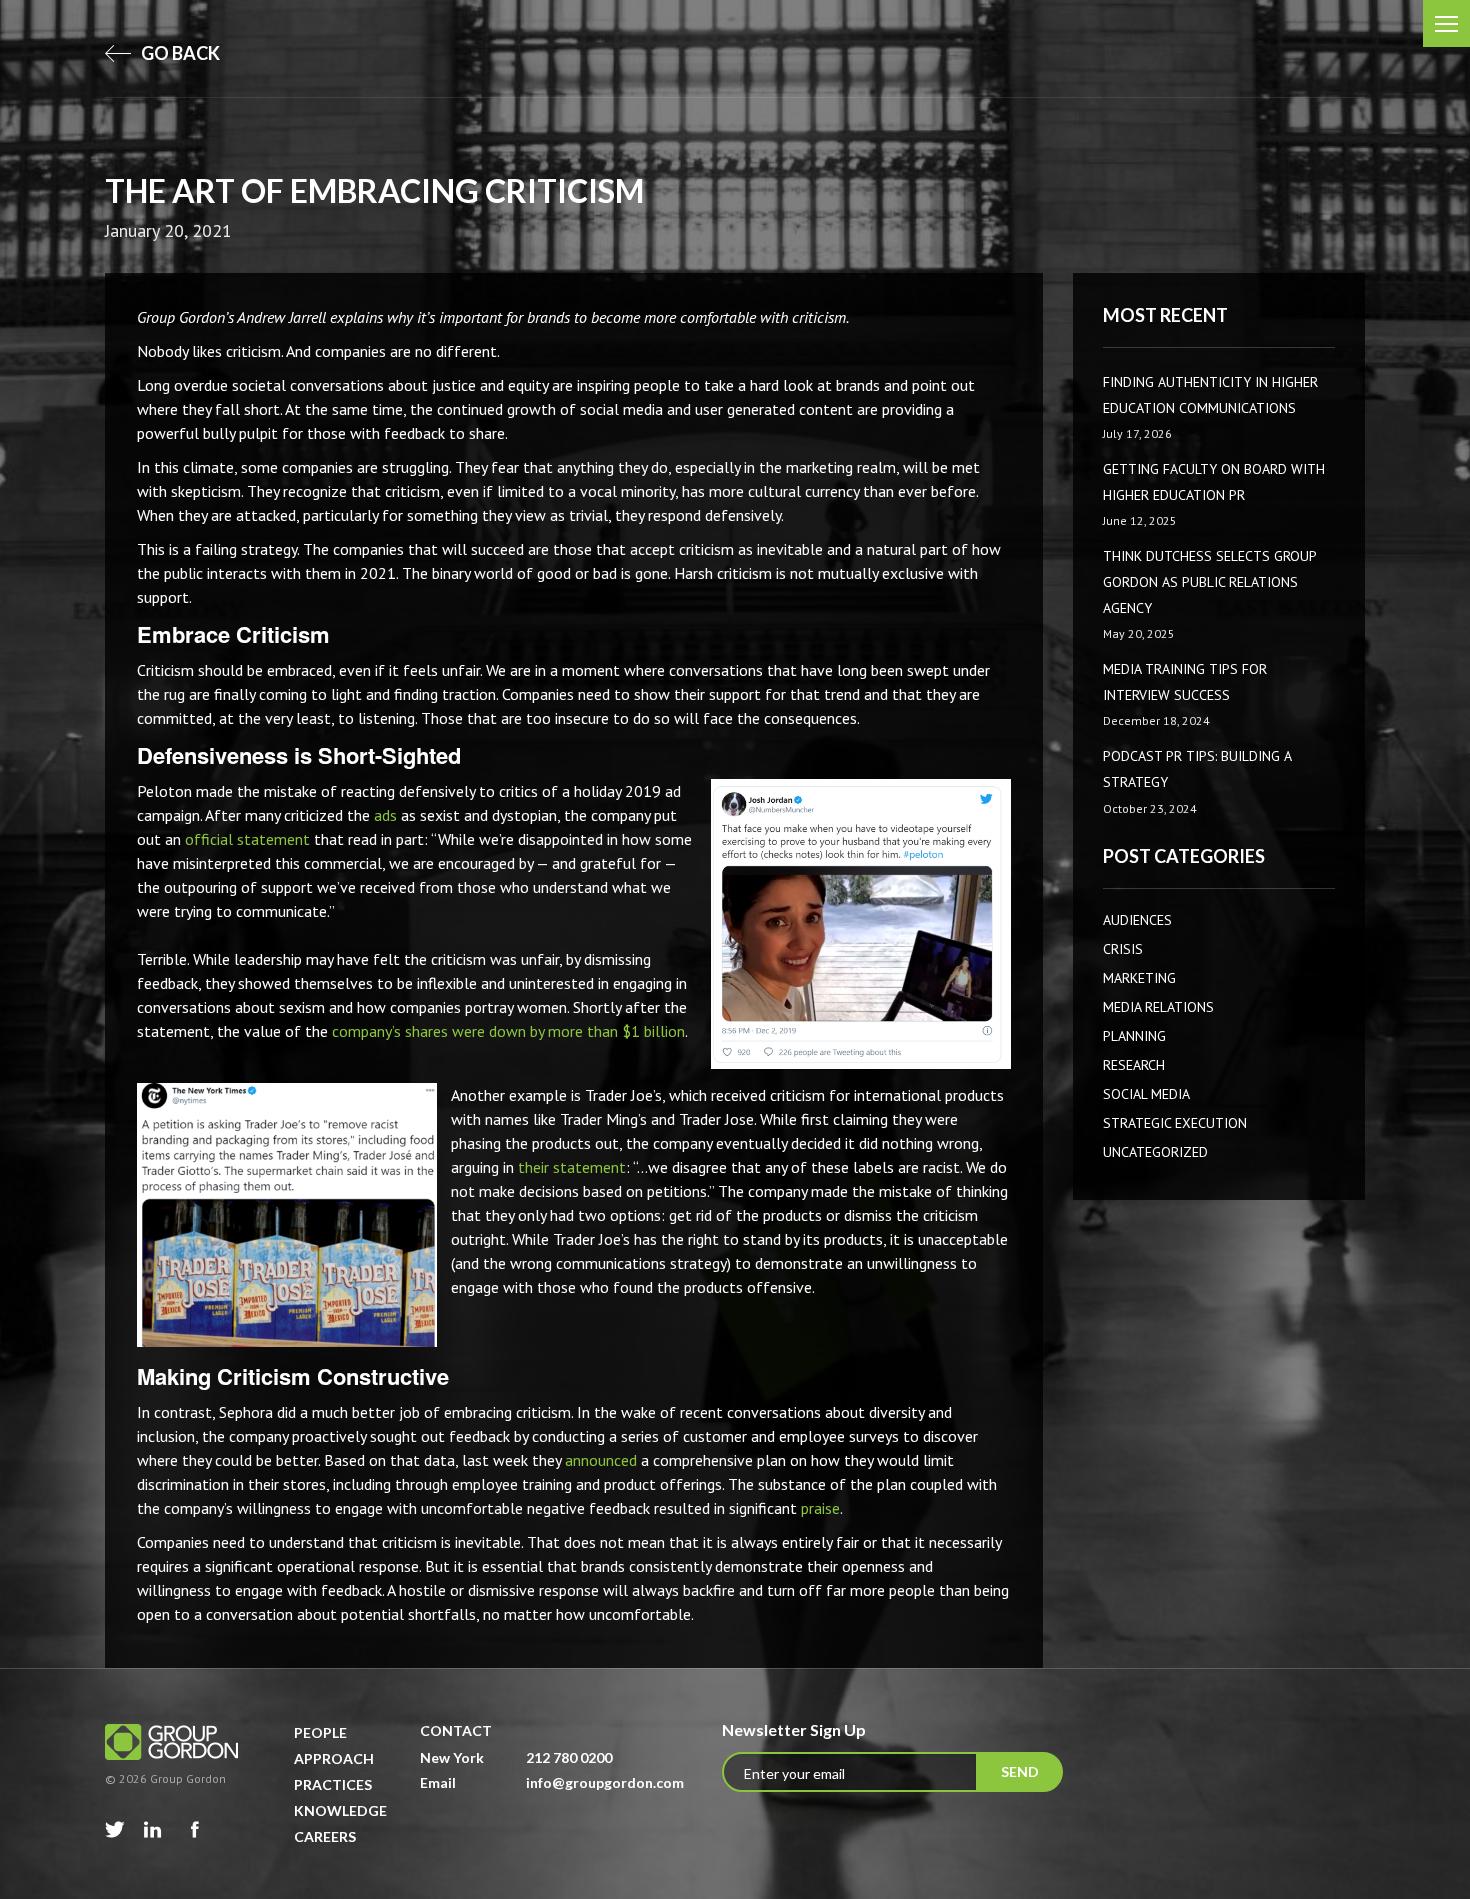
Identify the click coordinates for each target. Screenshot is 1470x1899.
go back (179, 53)
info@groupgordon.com (605, 1782)
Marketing (1139, 978)
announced (601, 1460)
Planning (1134, 1036)
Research (1134, 1065)
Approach (334, 1758)
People (320, 1732)
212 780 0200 (569, 1757)
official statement (247, 839)
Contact (456, 1730)
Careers (325, 1836)
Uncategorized (1155, 1152)
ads (385, 815)
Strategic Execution (1175, 1123)
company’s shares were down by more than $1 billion (508, 1031)
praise (820, 1508)
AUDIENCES (1137, 920)
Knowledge (340, 1810)
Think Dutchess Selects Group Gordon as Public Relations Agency (1209, 581)
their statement (572, 1167)
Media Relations (1158, 1007)
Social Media (1146, 1094)
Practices (333, 1784)
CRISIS (1123, 949)
